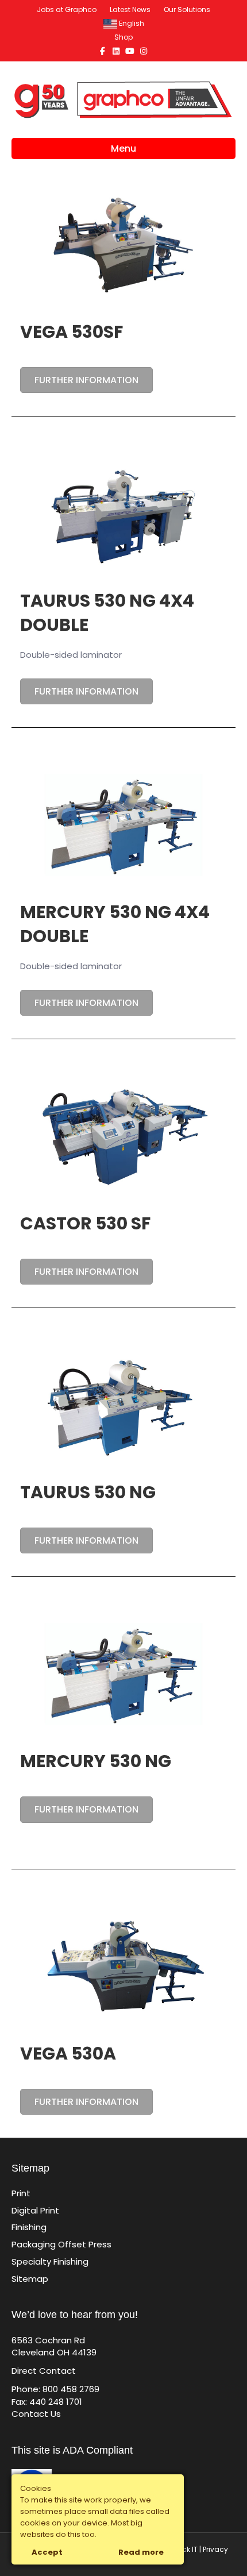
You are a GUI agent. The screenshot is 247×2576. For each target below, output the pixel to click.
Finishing (29, 2227)
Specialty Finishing (50, 2261)
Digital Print (35, 2210)
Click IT (186, 2549)
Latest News (130, 9)
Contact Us (36, 2414)
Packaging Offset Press (61, 2244)
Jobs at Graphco (67, 9)
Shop (123, 37)
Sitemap (30, 2279)
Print (21, 2193)
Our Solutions (187, 9)
